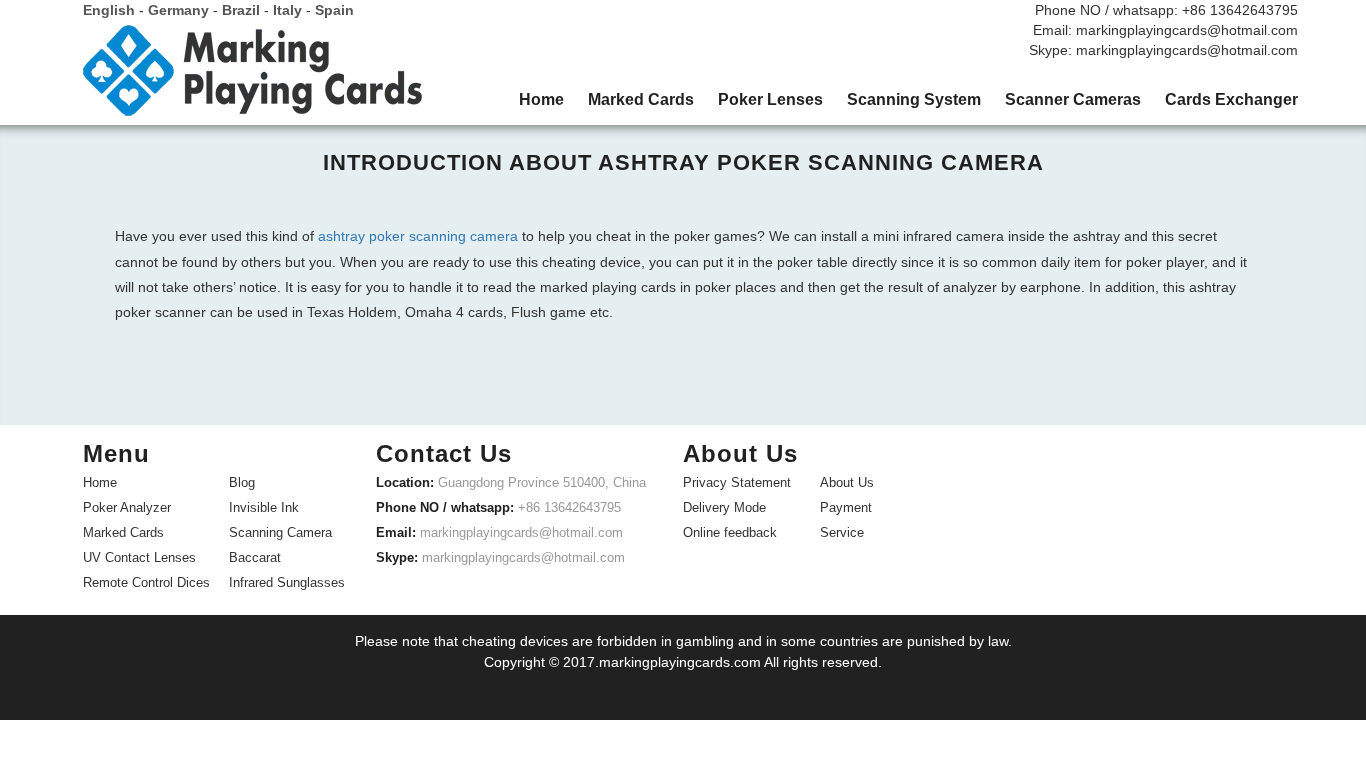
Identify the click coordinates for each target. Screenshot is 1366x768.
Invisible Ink (264, 507)
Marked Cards (123, 532)
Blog (242, 482)
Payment (846, 507)
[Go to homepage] (253, 78)
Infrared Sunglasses (287, 582)
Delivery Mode (724, 507)
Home (100, 482)
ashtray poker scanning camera (418, 236)
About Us (847, 482)
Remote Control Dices (146, 582)
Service (842, 532)
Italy (287, 10)
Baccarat (255, 557)
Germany (178, 10)
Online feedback (730, 532)
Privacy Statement (737, 482)
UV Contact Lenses (139, 557)
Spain (334, 10)
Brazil (241, 10)
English (109, 10)
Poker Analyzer (127, 507)
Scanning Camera (280, 532)
